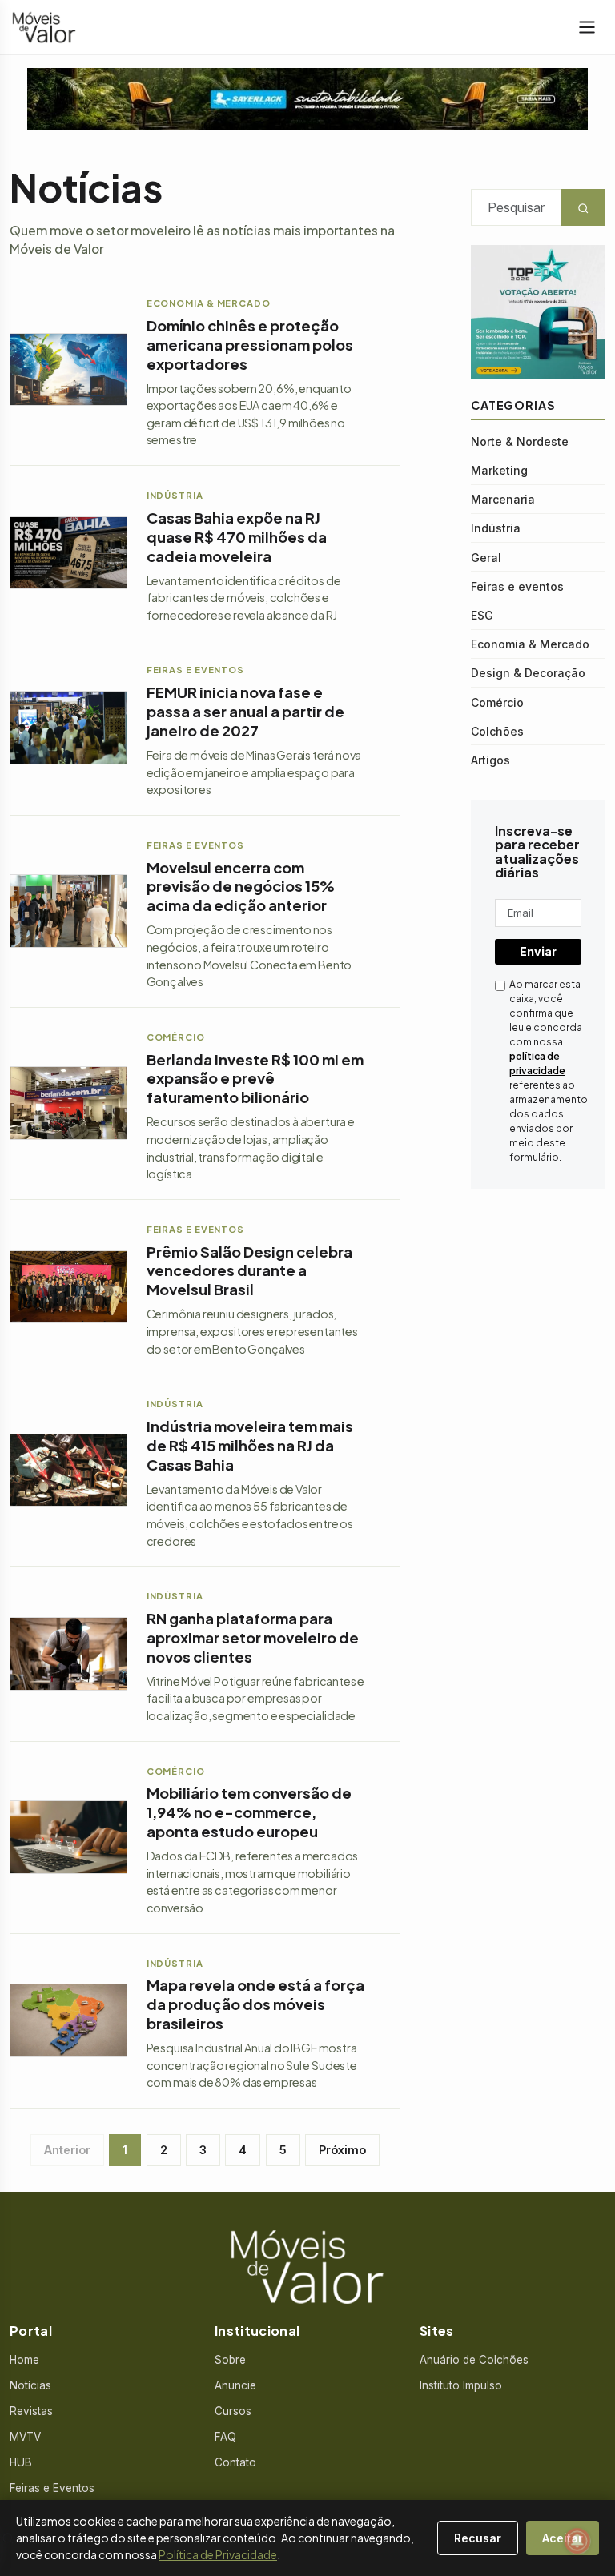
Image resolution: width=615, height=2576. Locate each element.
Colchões (497, 731)
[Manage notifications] (577, 2541)
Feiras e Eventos (52, 2488)
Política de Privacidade (218, 2554)
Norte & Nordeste (520, 441)
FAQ (225, 2437)
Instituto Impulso (461, 2385)
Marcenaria (503, 499)
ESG (482, 615)
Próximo (342, 2150)
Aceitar (563, 2538)
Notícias (30, 2385)
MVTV (25, 2437)
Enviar (538, 951)
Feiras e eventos (517, 586)
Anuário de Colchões (474, 2360)
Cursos (233, 2411)
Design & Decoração (528, 673)
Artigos (490, 760)
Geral (486, 558)
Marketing (499, 470)
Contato (235, 2462)
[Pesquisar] (8, 2538)
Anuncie (235, 2385)
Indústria (496, 528)
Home (24, 2360)
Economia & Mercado (530, 644)
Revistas (31, 2411)
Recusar (478, 2538)
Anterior (67, 2150)
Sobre (230, 2360)
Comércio (497, 702)
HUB (21, 2462)
